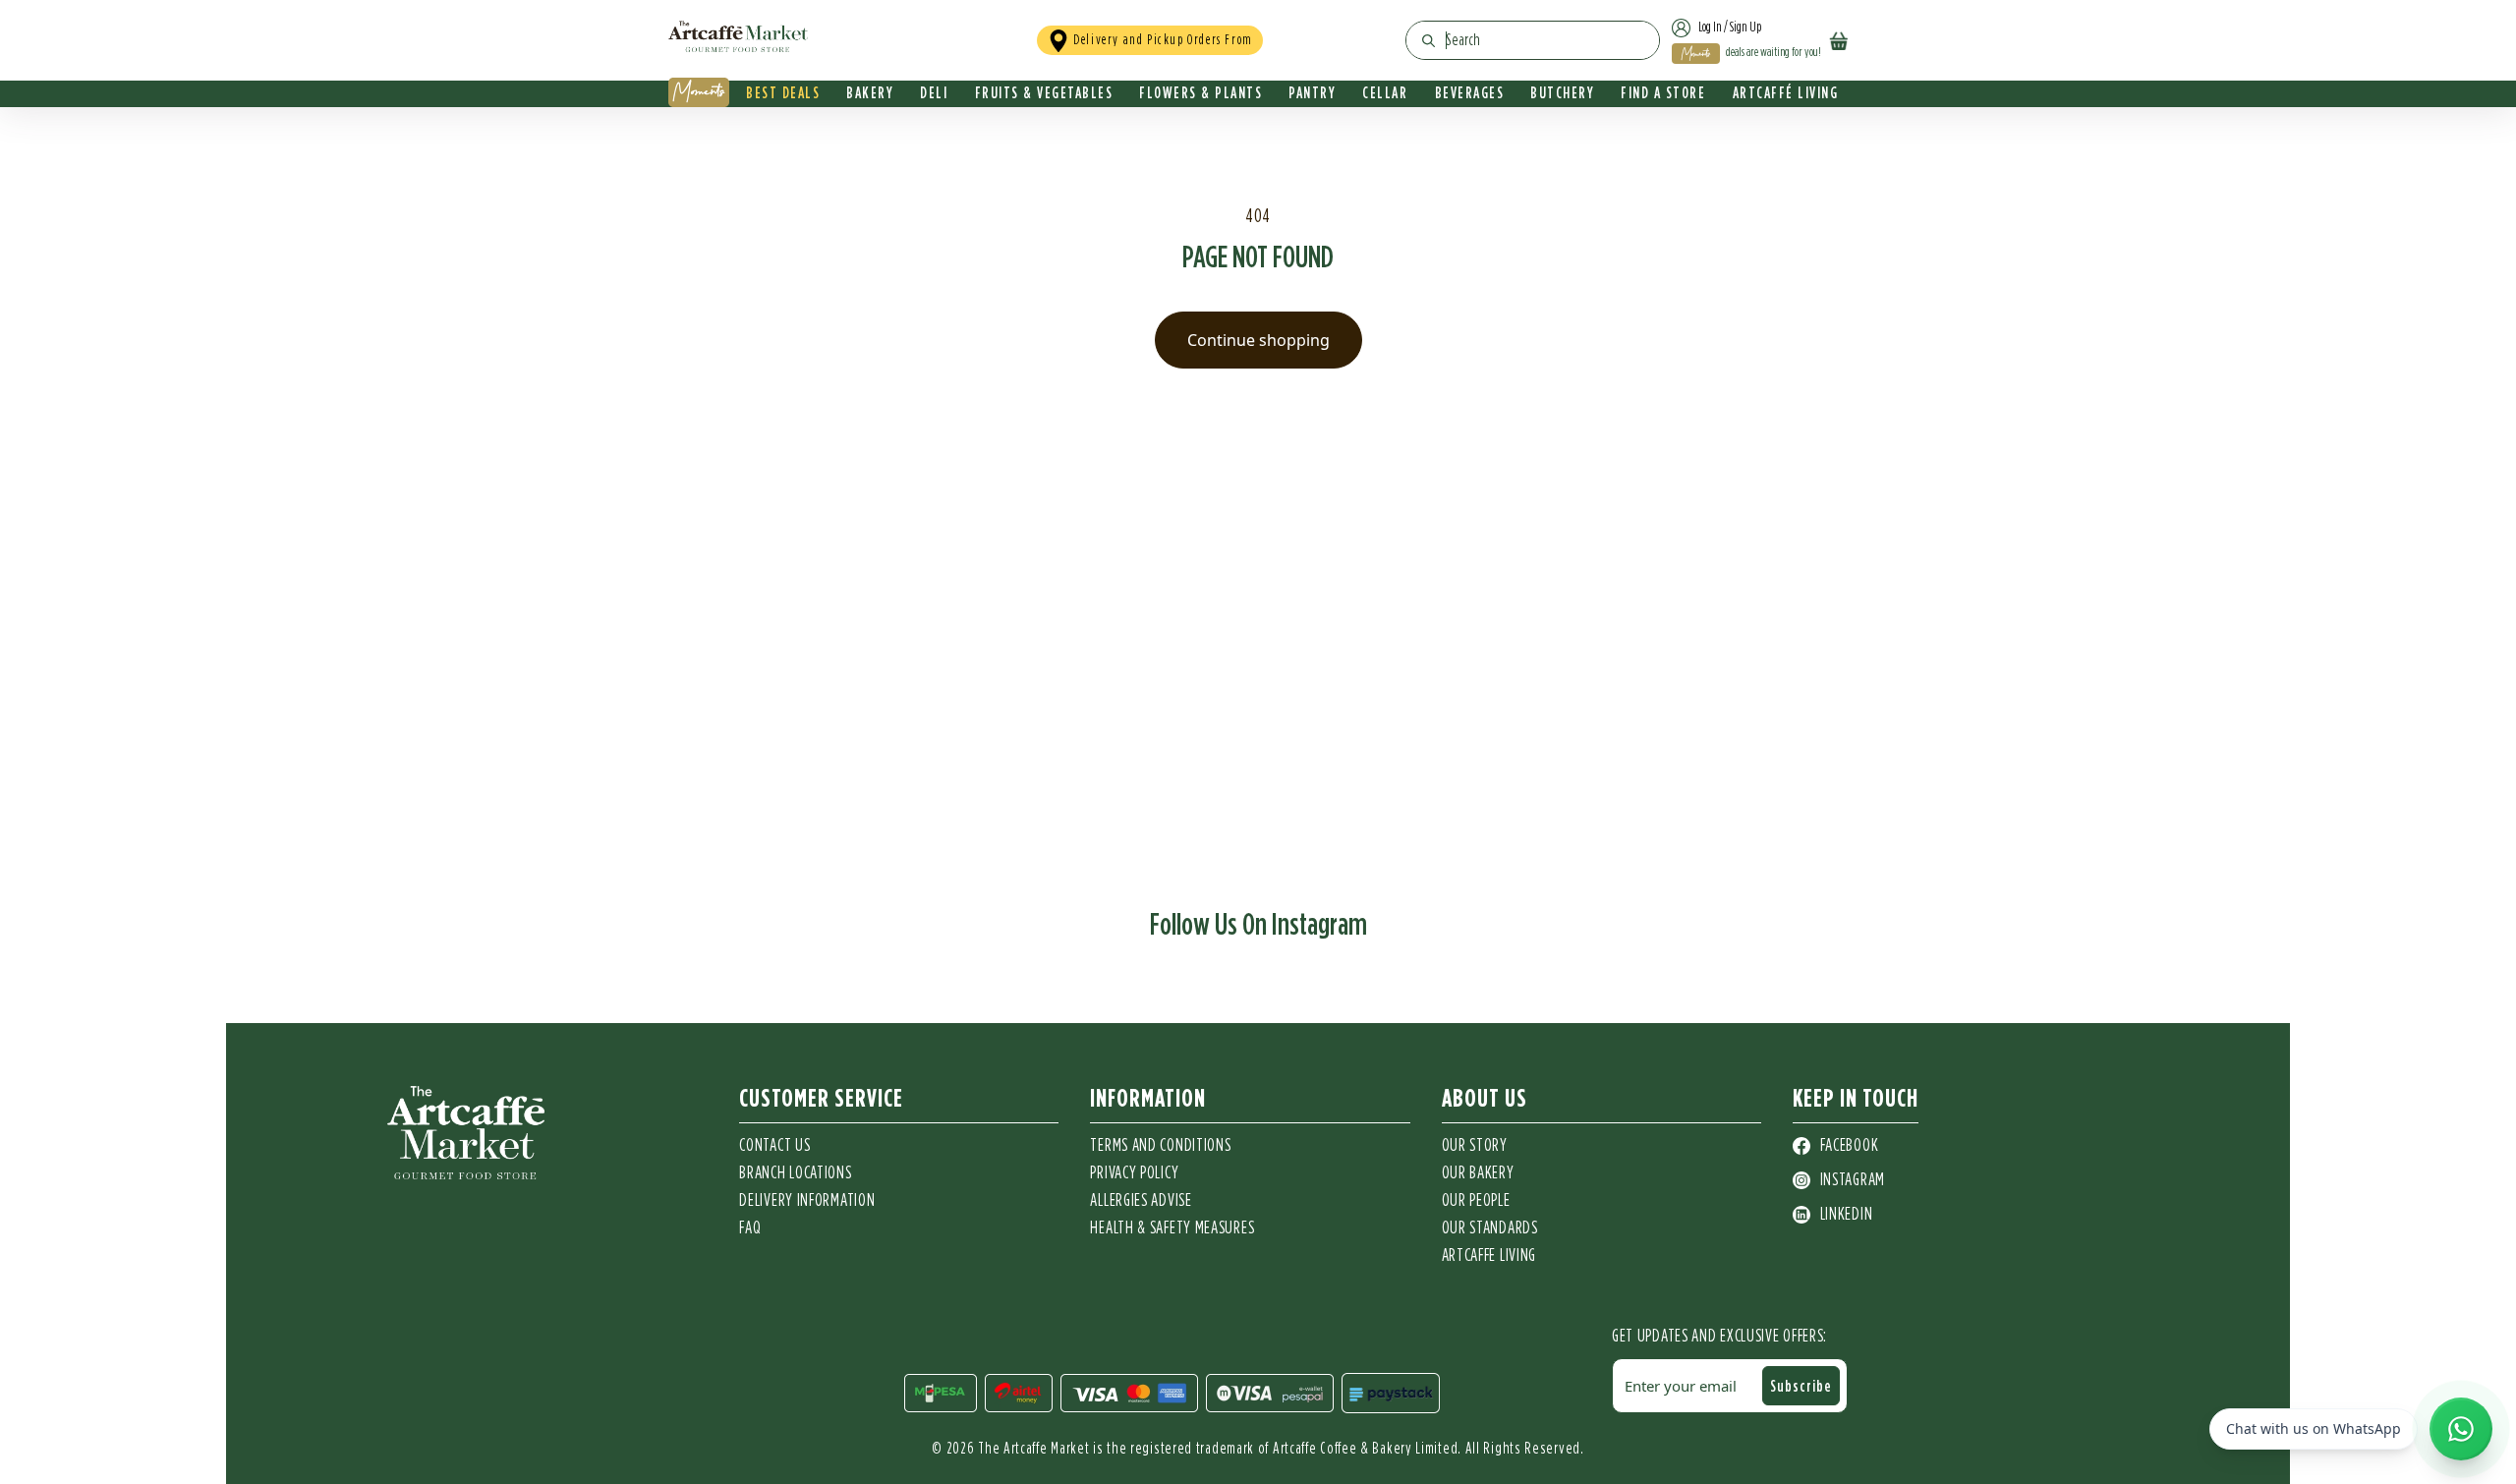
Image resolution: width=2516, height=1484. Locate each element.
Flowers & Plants (1201, 92)
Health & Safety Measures (1172, 1228)
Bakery (870, 92)
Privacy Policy (1134, 1173)
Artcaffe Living (1489, 1256)
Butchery (1562, 92)
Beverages (1470, 92)
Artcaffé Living (1786, 92)
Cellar (1385, 92)
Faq (750, 1228)
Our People (1476, 1201)
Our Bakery (1478, 1173)
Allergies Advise (1141, 1201)
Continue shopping (1258, 340)
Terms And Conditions (1160, 1146)
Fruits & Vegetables (1044, 92)
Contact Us (774, 1146)
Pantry (1312, 92)
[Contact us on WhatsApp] (2461, 1428)
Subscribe (1801, 1386)
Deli (934, 92)
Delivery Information (807, 1201)
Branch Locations (795, 1173)
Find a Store (1663, 92)
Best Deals (783, 92)
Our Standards (1490, 1228)
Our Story (1475, 1146)
